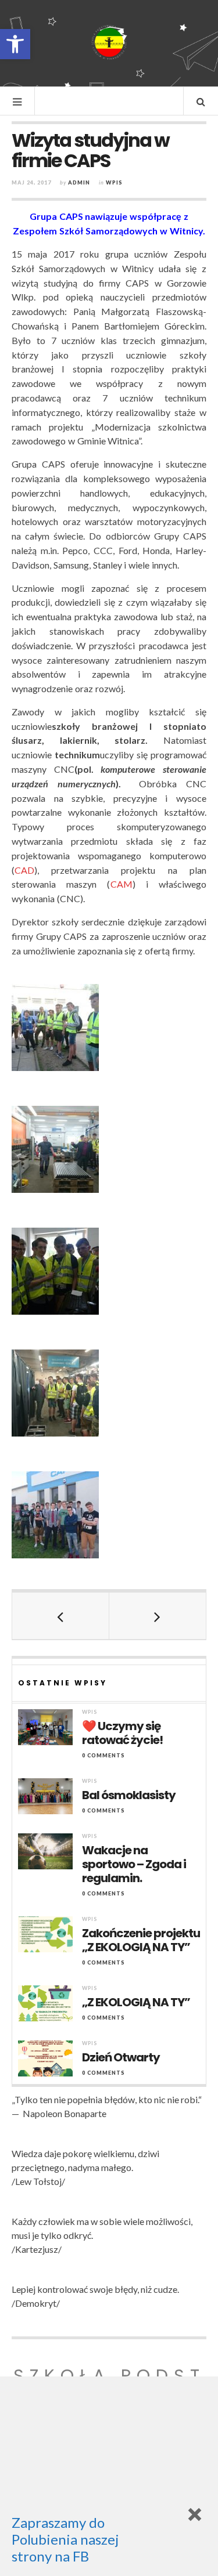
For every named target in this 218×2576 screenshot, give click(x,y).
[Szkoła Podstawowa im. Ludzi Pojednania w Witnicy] (109, 42)
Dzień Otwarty (121, 2057)
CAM (121, 884)
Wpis (114, 182)
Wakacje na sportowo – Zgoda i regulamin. (134, 1864)
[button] (15, 44)
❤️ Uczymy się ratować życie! (122, 1733)
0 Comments (103, 1755)
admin (79, 182)
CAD (24, 870)
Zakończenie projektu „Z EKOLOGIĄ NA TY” (141, 1940)
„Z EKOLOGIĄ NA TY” (136, 2002)
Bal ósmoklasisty (129, 1795)
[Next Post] (158, 1616)
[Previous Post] (61, 1616)
